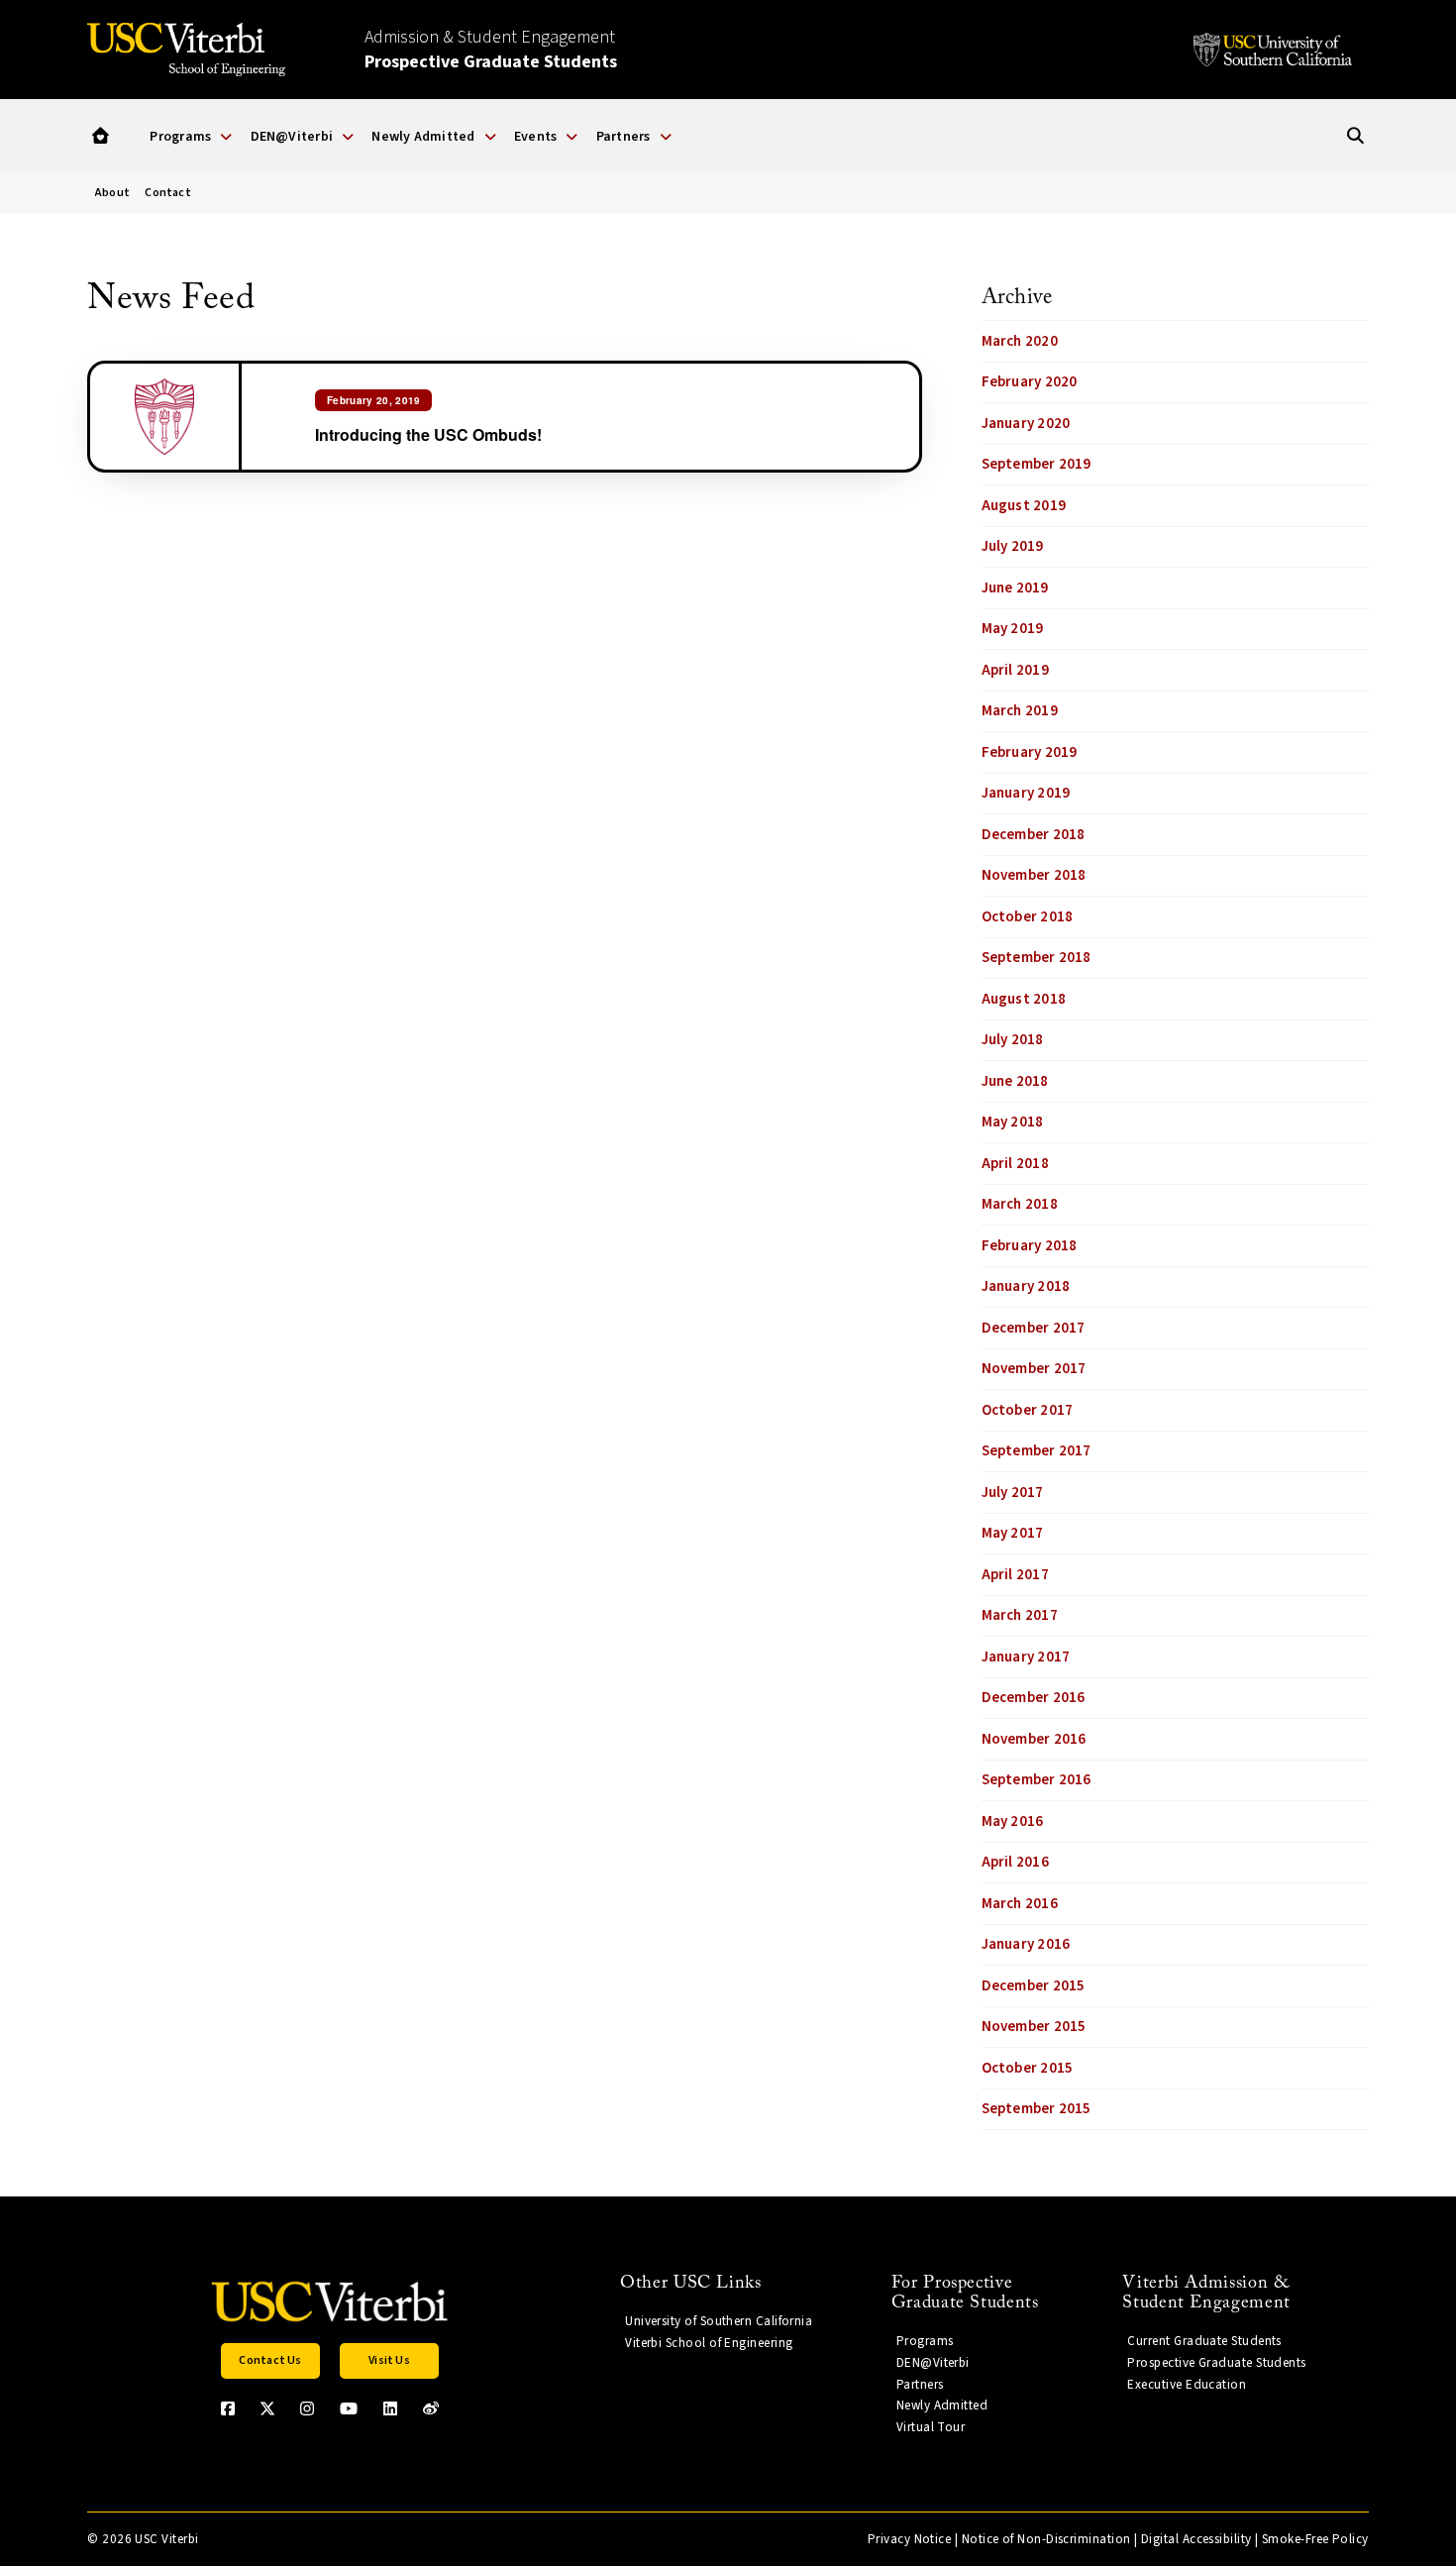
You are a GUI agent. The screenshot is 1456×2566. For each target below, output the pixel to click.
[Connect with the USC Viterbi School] (431, 2408)
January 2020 (1026, 424)
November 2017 (1034, 1369)
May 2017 (1013, 1533)
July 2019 (1013, 546)
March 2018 (1020, 1204)
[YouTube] (349, 2408)
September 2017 (1037, 1451)
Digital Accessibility (1196, 2539)
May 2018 (1013, 1122)
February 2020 (1030, 382)
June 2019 (1015, 588)
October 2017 (1028, 1410)
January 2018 (1026, 1286)
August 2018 (1024, 999)
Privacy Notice (909, 2539)
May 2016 (1013, 1821)
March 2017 (1020, 1615)
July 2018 (1013, 1040)
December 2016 (1034, 1698)
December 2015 (1034, 1986)
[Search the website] (1355, 136)
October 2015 (1028, 2068)
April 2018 (1015, 1164)
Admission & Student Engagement (491, 50)
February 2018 (1030, 1246)
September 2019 (1037, 464)
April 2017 (1015, 1575)
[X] (267, 2408)
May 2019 (1013, 629)
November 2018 (1034, 875)
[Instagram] (307, 2408)
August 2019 (1024, 506)
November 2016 (1034, 1739)
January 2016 (1026, 1944)
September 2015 (1037, 2109)
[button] (101, 136)
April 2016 (1015, 1862)
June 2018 (1015, 1081)
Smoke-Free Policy (1315, 2539)
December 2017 (1034, 1328)
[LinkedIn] (390, 2408)
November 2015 (1034, 2027)
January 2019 (1026, 793)
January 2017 (1026, 1657)
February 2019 (1030, 752)
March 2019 (1020, 711)
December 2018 (1034, 835)
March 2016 (1020, 1904)
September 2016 (1037, 1780)
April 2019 (1015, 670)
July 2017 (1013, 1493)
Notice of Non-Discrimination (1046, 2539)
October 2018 (1028, 917)
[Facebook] (228, 2408)
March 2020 (1020, 341)
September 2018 (1037, 958)
